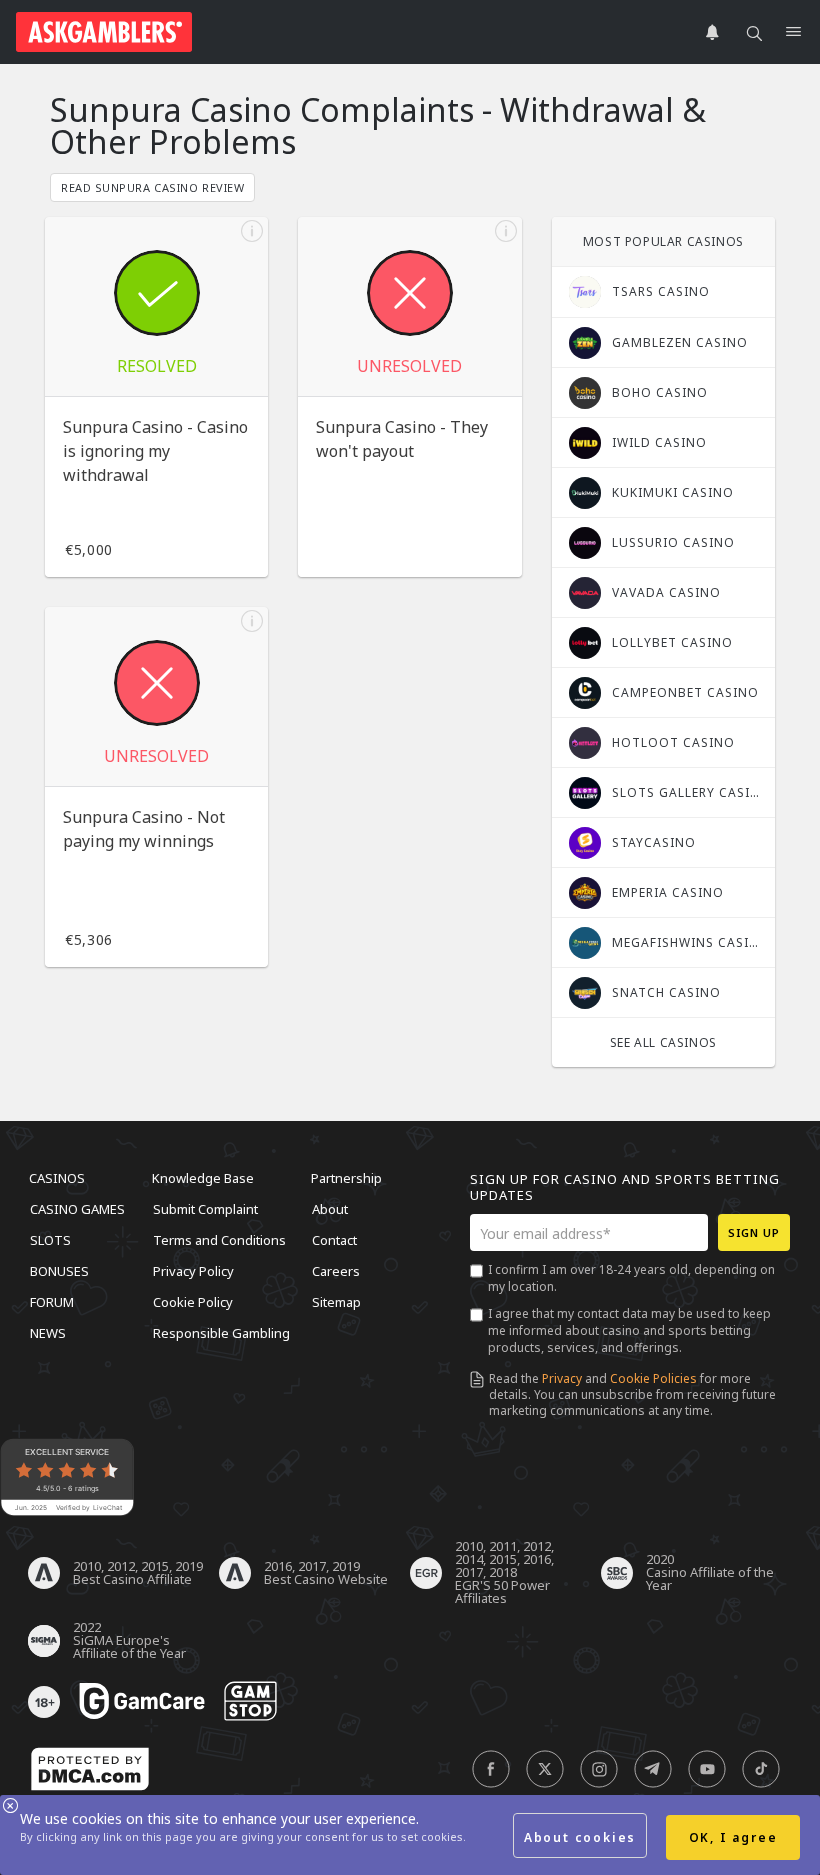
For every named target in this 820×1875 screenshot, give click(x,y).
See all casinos (663, 1042)
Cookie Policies (653, 1378)
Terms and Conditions (219, 1240)
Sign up (754, 1232)
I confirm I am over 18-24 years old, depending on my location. (631, 1278)
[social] (491, 1770)
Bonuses (59, 1271)
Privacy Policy (193, 1271)
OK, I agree (733, 1837)
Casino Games (77, 1209)
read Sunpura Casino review (152, 187)
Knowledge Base (203, 1178)
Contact (334, 1240)
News (48, 1333)
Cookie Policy (193, 1302)
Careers (336, 1271)
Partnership (346, 1178)
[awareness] (142, 1702)
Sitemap (336, 1302)
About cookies (580, 1837)
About (330, 1209)
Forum (52, 1302)
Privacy (562, 1378)
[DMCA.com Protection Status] (90, 1770)
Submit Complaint (205, 1209)
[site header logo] (104, 32)
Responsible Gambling (221, 1333)
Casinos (57, 1178)
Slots (50, 1240)
